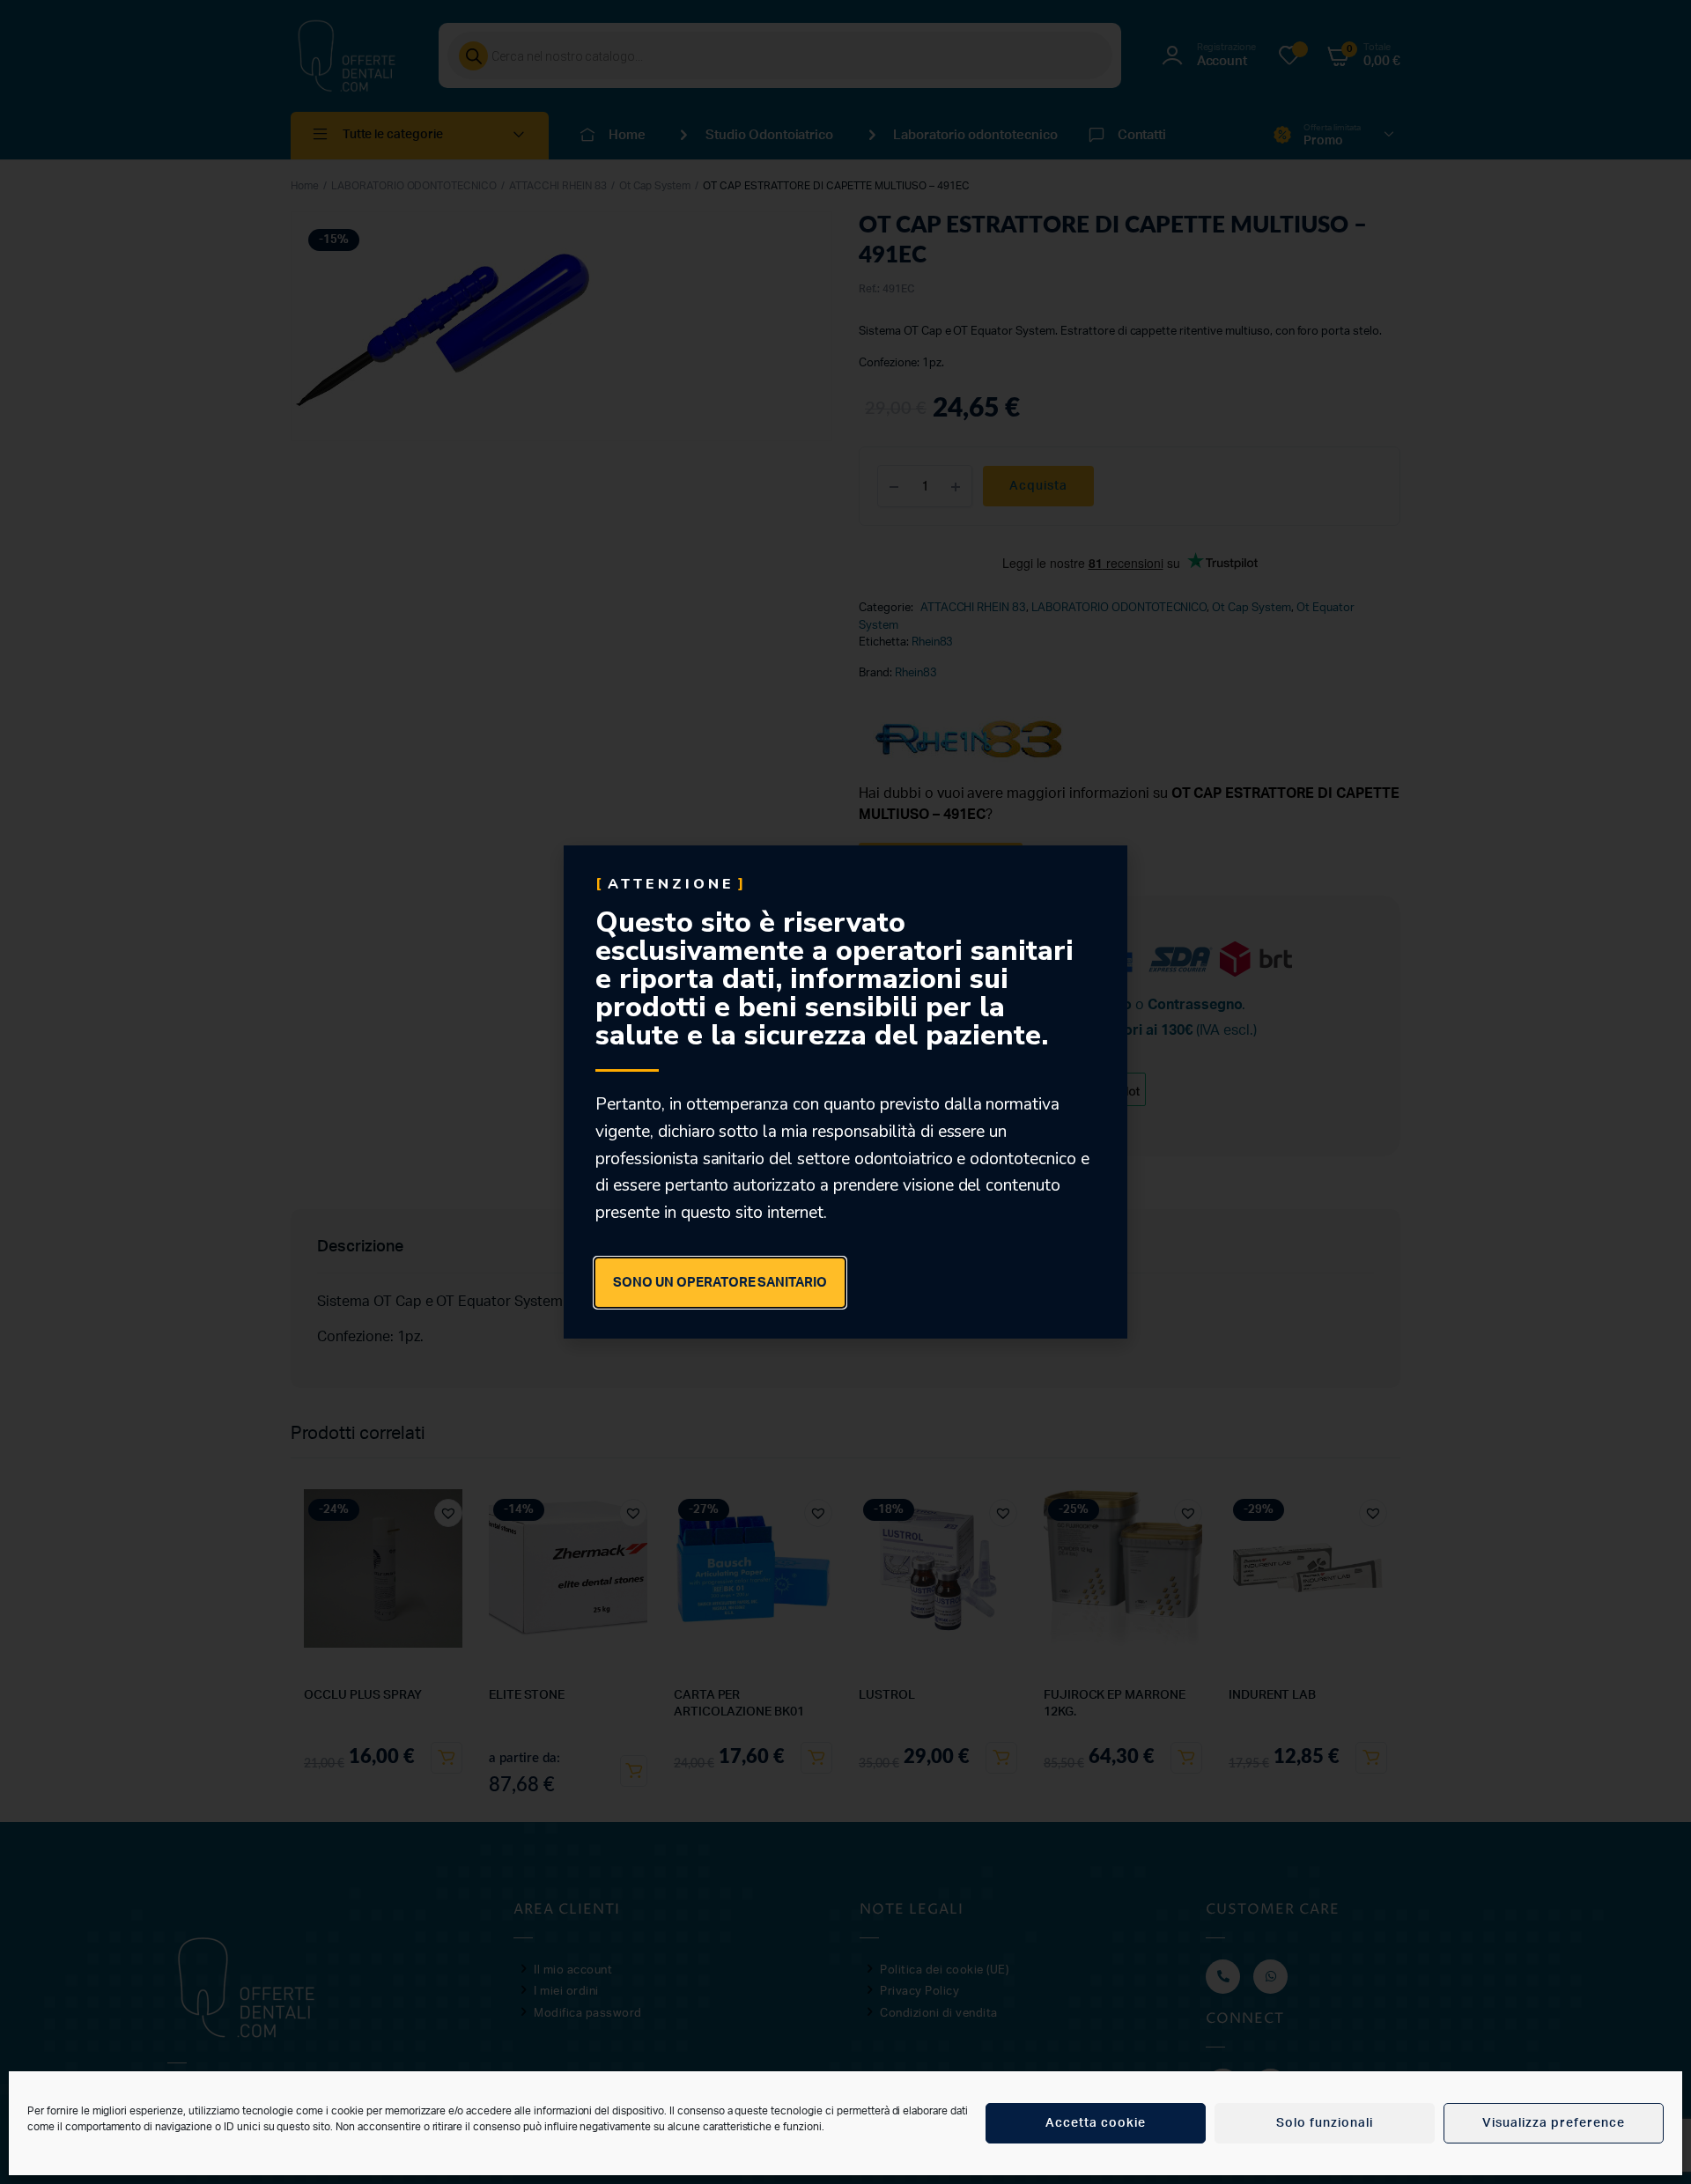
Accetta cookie (1096, 2123)
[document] (845, 1092)
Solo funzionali (1325, 2123)
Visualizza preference (1554, 2123)
